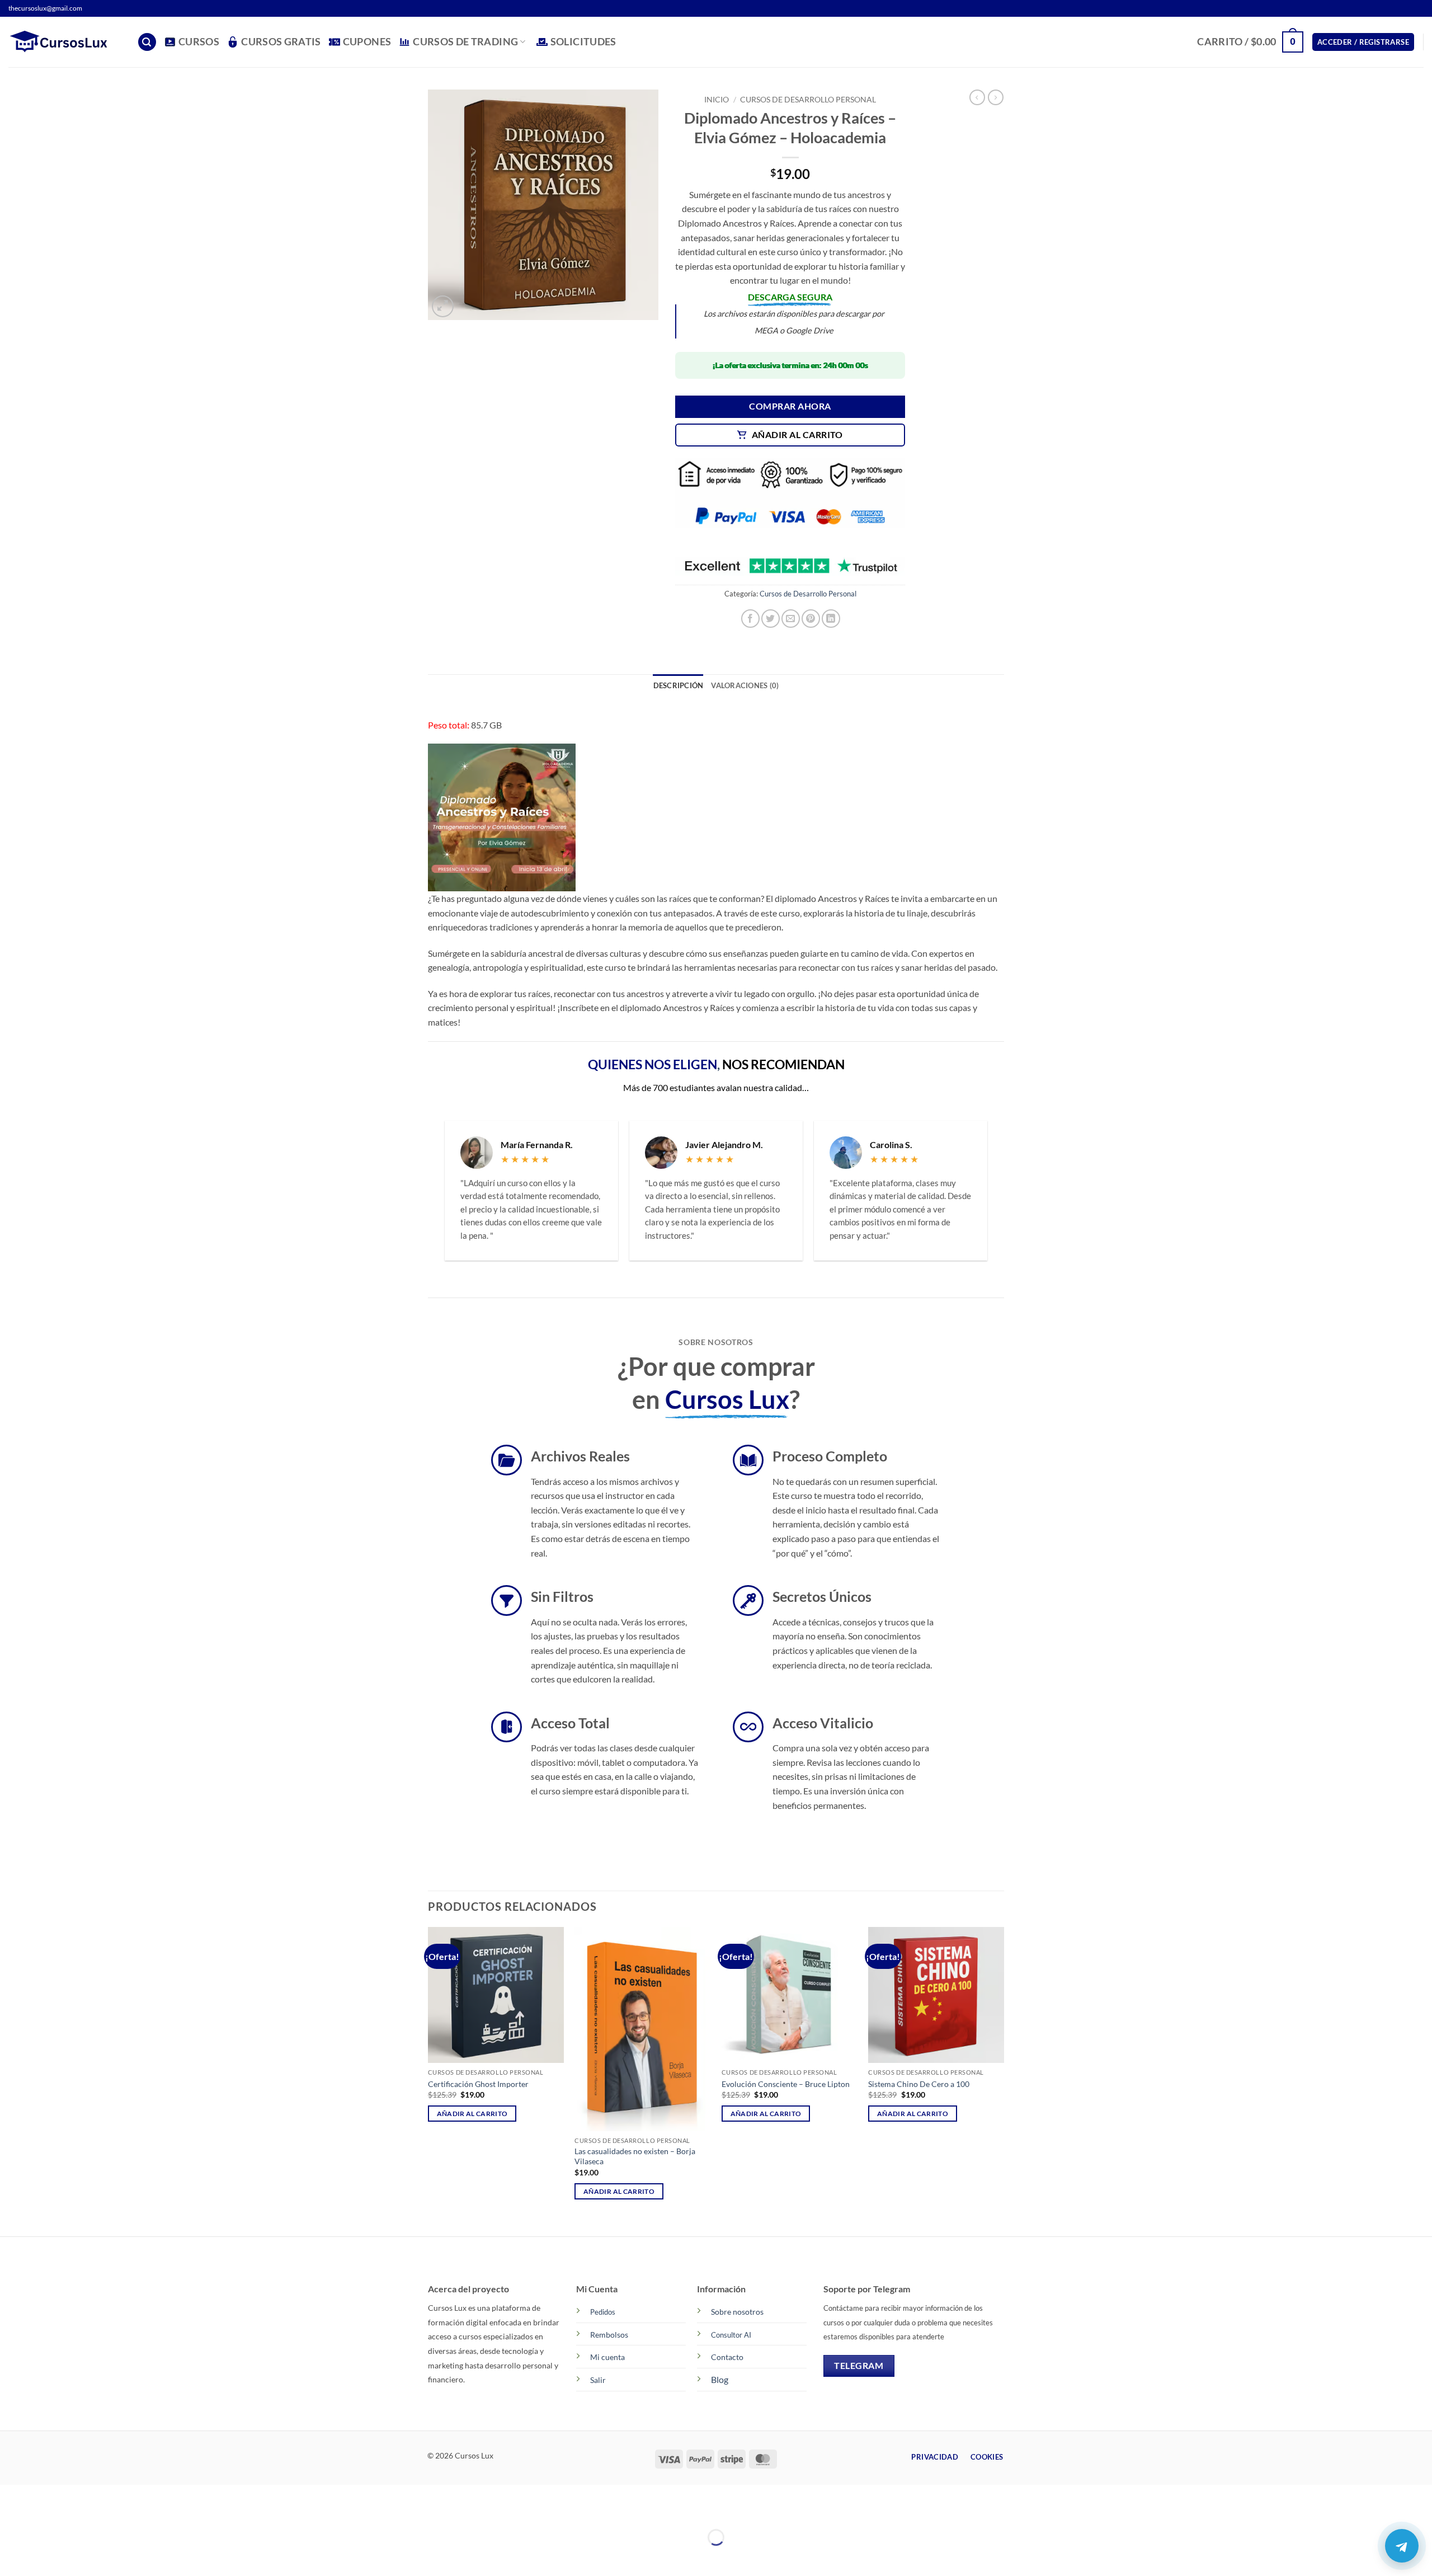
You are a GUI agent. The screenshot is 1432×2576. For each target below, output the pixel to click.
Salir (598, 2380)
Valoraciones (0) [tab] (745, 685)
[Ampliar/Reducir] (11, 2510)
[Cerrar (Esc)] (108, 2510)
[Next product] (977, 97)
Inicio (717, 100)
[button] (147, 42)
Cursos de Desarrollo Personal (808, 100)
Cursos (199, 42)
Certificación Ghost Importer (478, 2084)
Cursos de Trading (465, 42)
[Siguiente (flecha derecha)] (43, 2557)
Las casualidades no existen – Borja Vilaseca (635, 2156)
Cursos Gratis (281, 42)
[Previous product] (996, 97)
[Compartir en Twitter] (771, 619)
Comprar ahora (790, 406)
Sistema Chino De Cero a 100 (919, 2084)
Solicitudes (583, 42)
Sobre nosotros (737, 2312)
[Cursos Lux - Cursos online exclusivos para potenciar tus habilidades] (64, 42)
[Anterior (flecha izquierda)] (11, 2557)
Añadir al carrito (797, 435)
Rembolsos (609, 2335)
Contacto (727, 2357)
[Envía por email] (791, 619)
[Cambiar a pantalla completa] (43, 2510)
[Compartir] (75, 2510)
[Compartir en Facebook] (750, 619)
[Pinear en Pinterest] (811, 619)
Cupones (367, 42)
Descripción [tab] (679, 685)
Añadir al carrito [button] (472, 2114)
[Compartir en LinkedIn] (831, 619)
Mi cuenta (607, 2357)
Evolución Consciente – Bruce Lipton (786, 2084)
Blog (720, 2379)
